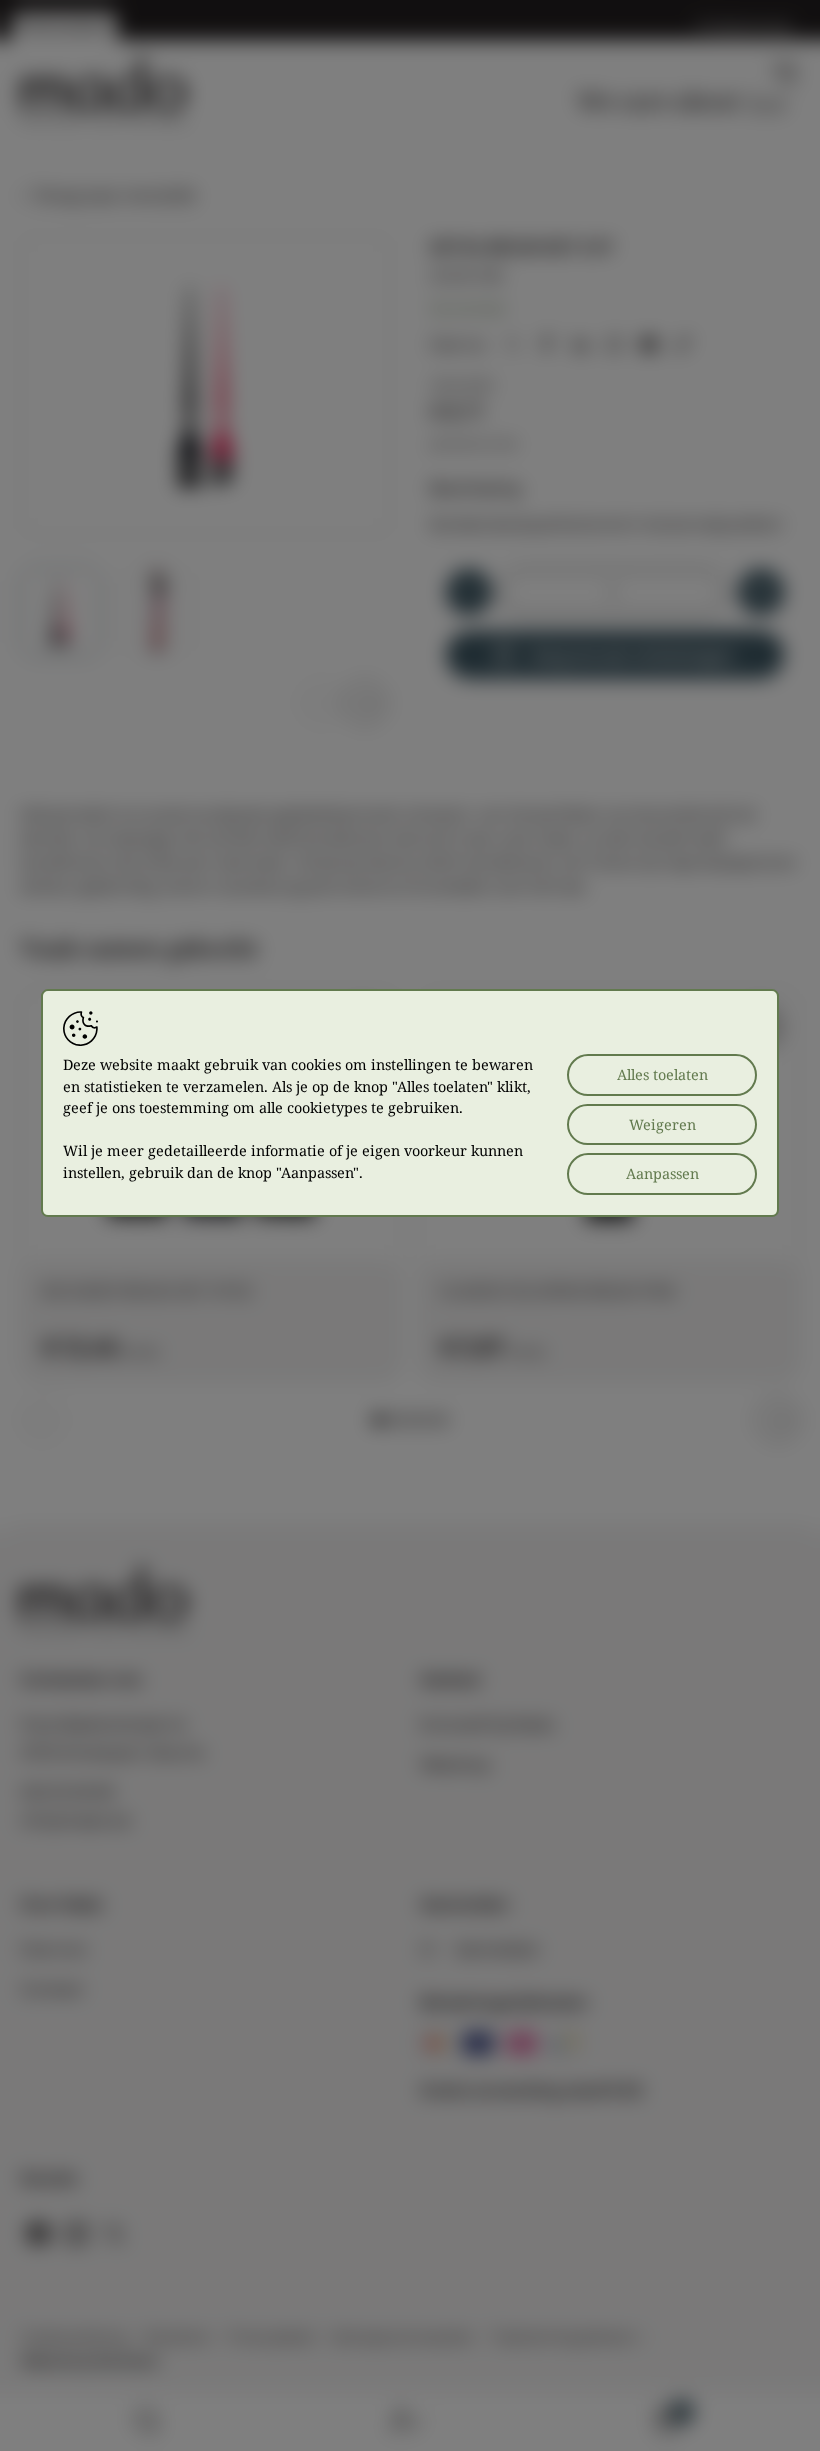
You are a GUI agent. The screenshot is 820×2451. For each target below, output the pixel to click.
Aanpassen (662, 1173)
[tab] (378, 1420)
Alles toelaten (662, 1074)
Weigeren (662, 1124)
